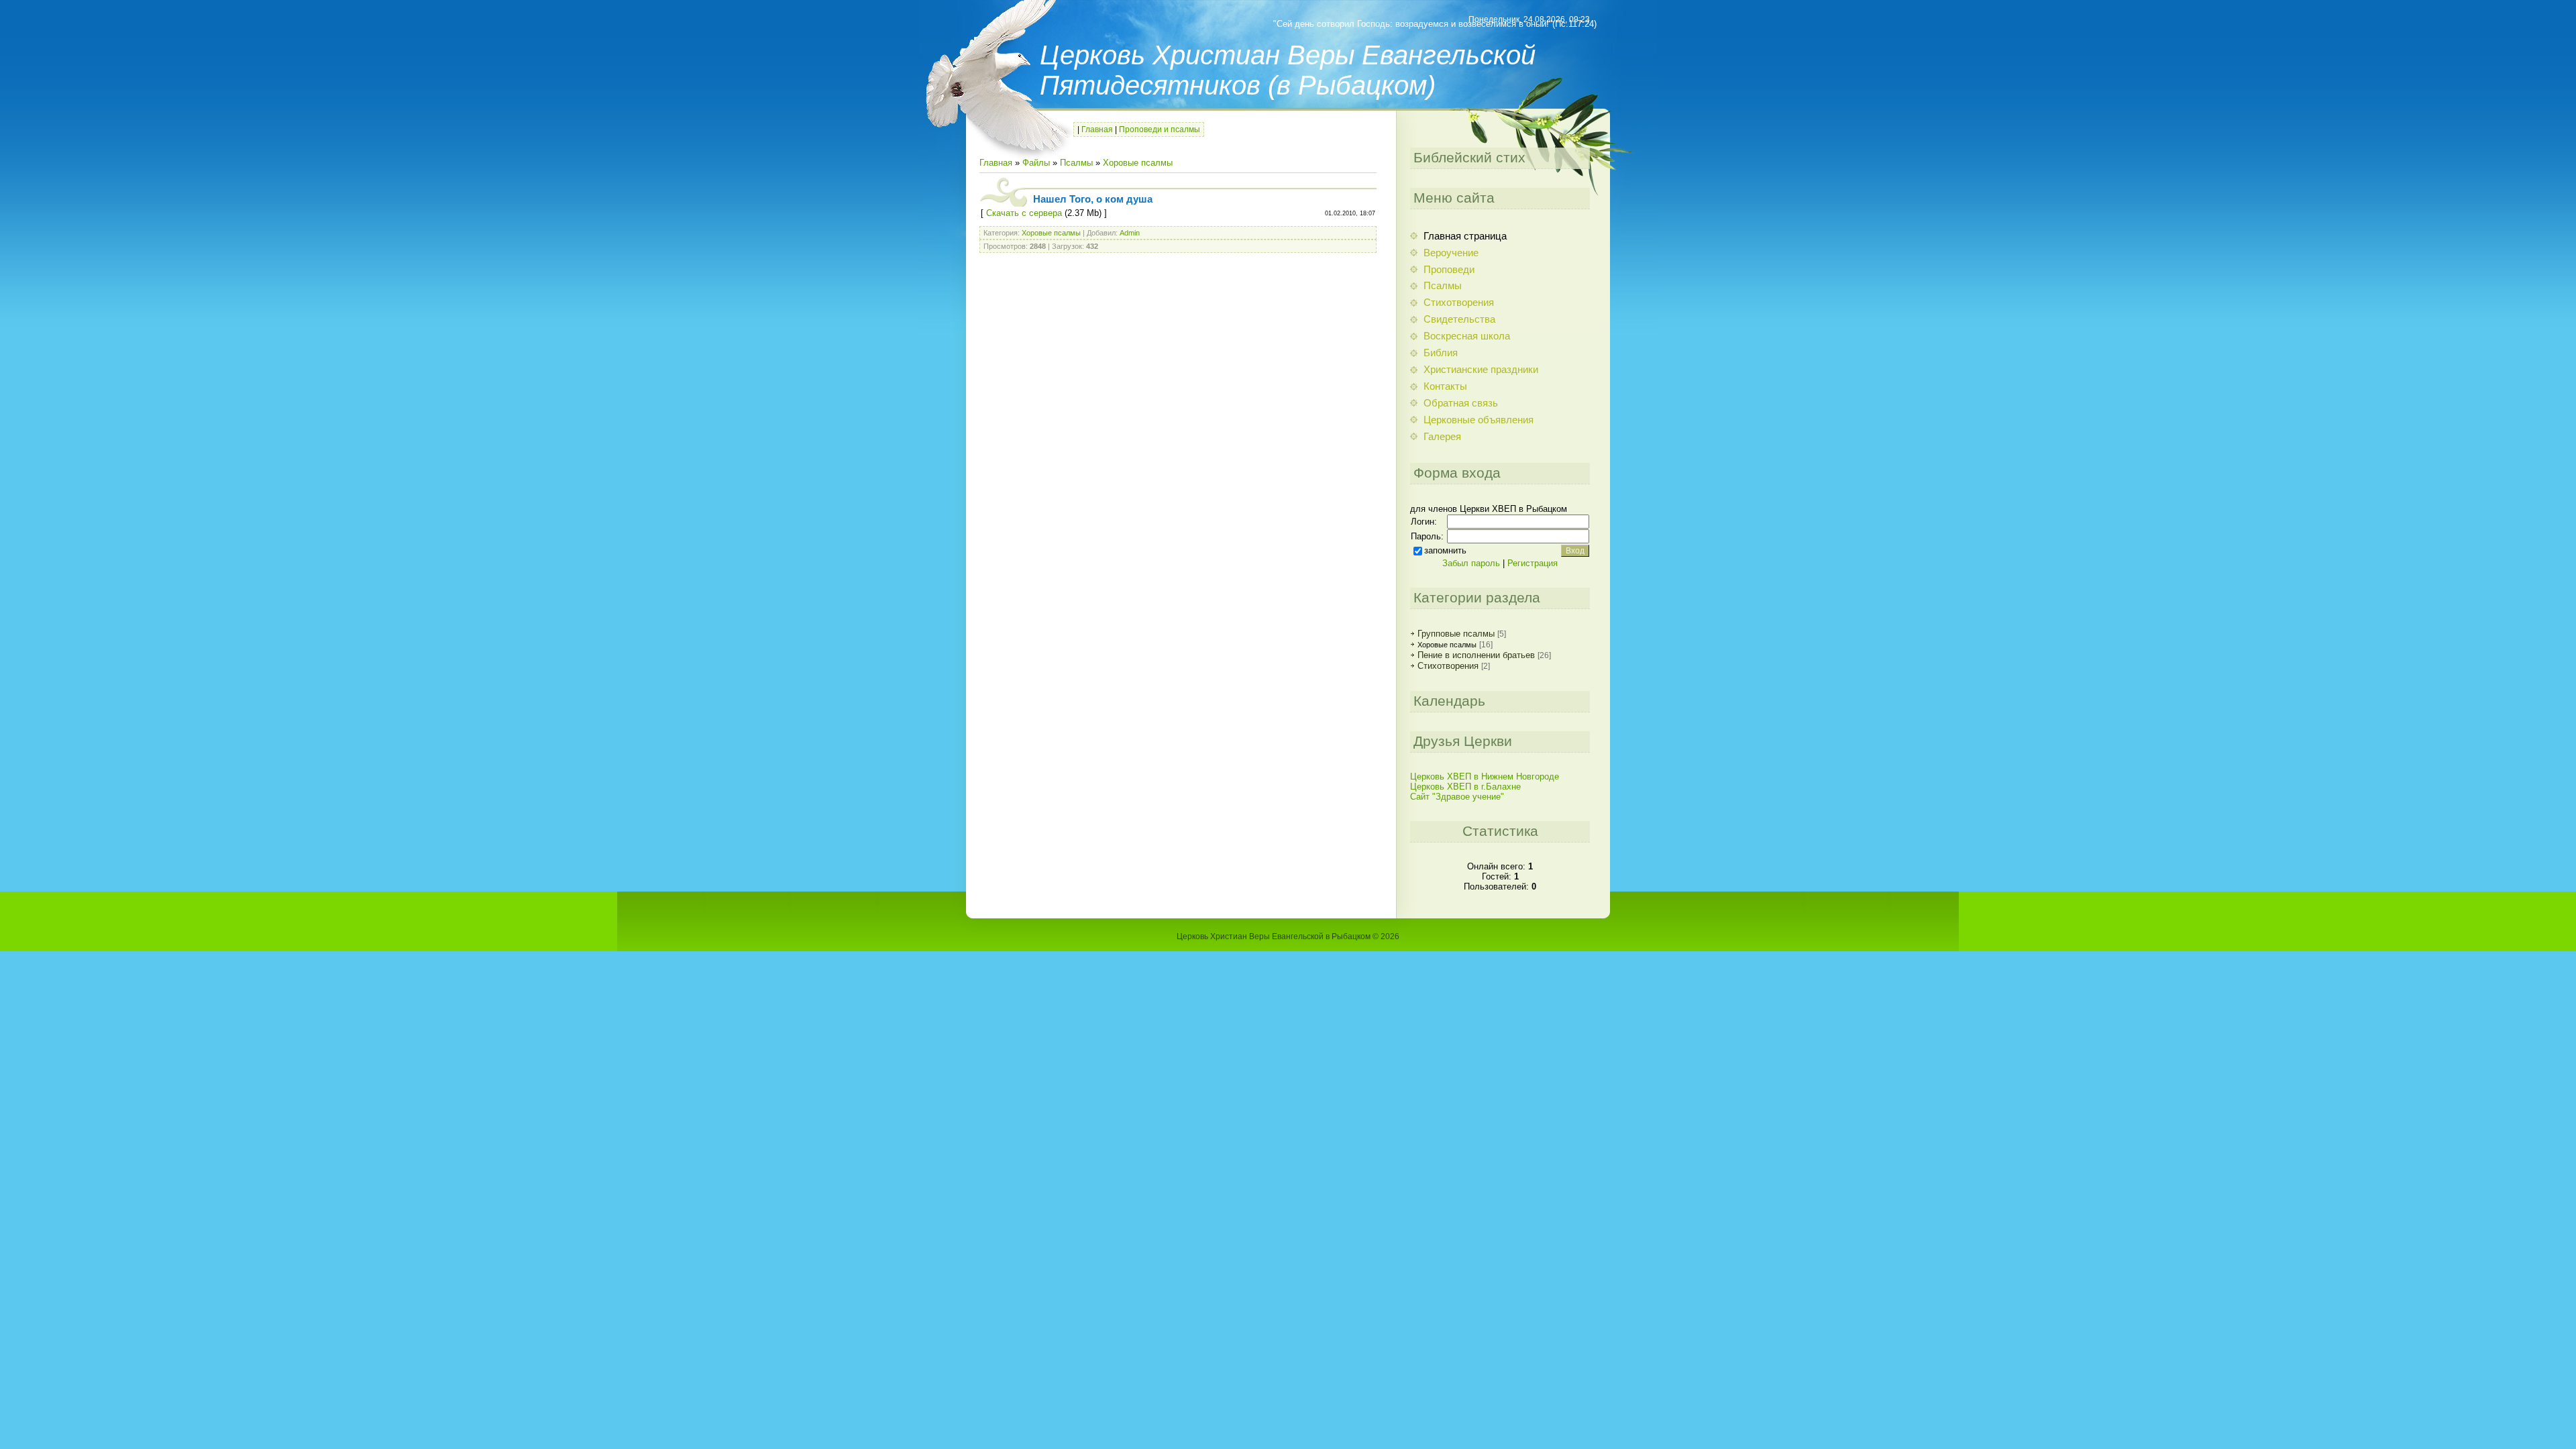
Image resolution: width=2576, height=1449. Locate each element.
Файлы (1036, 163)
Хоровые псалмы (1138, 163)
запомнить (1445, 550)
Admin (1130, 233)
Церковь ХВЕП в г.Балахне (1465, 787)
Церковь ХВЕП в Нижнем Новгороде (1485, 776)
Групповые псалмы (1456, 634)
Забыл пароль (1471, 563)
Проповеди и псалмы (1160, 129)
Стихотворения (1448, 666)
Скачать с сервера (1024, 213)
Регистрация (1533, 563)
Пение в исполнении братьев (1476, 655)
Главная (1097, 129)
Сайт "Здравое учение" (1457, 797)
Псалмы (1076, 163)
